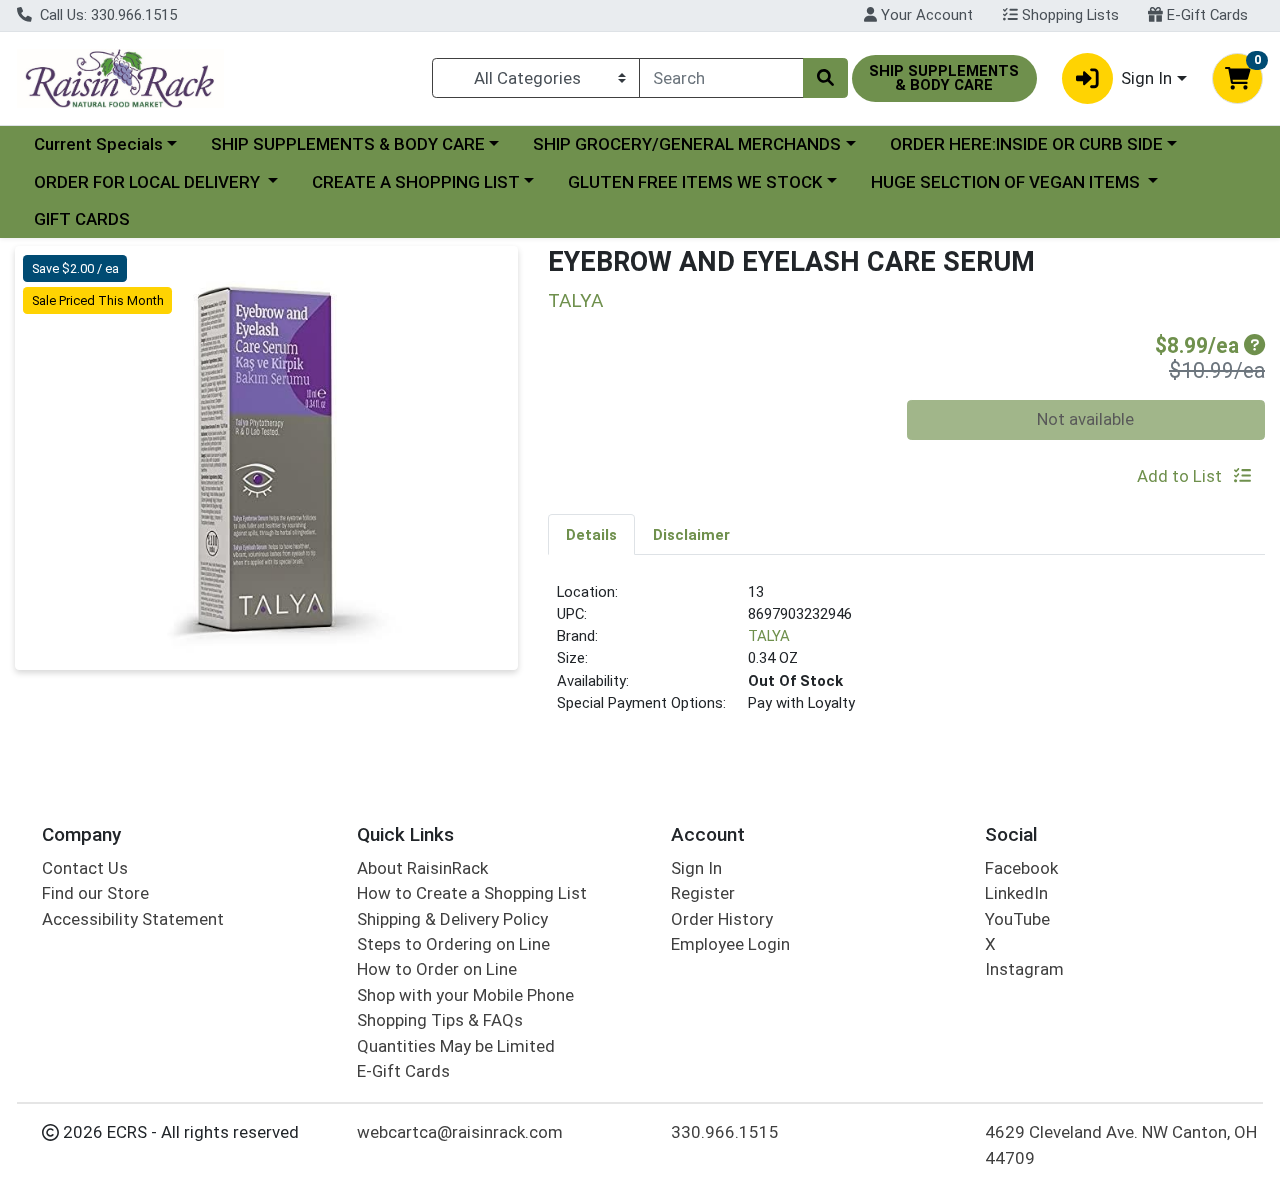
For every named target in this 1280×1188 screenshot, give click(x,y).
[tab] (591, 534)
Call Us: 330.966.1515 (106, 15)
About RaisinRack (422, 868)
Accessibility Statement (133, 919)
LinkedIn (1016, 893)
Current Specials (98, 144)
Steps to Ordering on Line (453, 944)
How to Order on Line (437, 969)
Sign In (696, 868)
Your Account (925, 15)
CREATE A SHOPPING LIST (416, 182)
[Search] (825, 78)
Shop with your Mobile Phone (465, 995)
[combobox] (721, 78)
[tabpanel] (906, 656)
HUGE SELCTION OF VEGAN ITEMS (1007, 182)
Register (703, 893)
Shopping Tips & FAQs (440, 1020)
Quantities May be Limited (456, 1046)
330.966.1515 (725, 1132)
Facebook (1021, 868)
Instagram (1024, 969)
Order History (722, 919)
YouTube (1017, 919)
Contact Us (85, 868)
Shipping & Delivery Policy (452, 919)
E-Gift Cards (1205, 15)
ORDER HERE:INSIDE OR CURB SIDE (1026, 144)
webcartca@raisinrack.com (460, 1132)
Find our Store (95, 893)
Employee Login (730, 944)
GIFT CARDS (82, 219)
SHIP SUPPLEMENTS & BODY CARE (348, 144)
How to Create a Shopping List (472, 893)
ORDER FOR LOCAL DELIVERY (149, 182)
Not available (1085, 419)
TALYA (769, 636)
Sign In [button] (1146, 78)
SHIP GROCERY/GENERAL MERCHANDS (687, 144)
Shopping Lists (1068, 15)
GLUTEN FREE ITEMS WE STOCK (695, 182)
